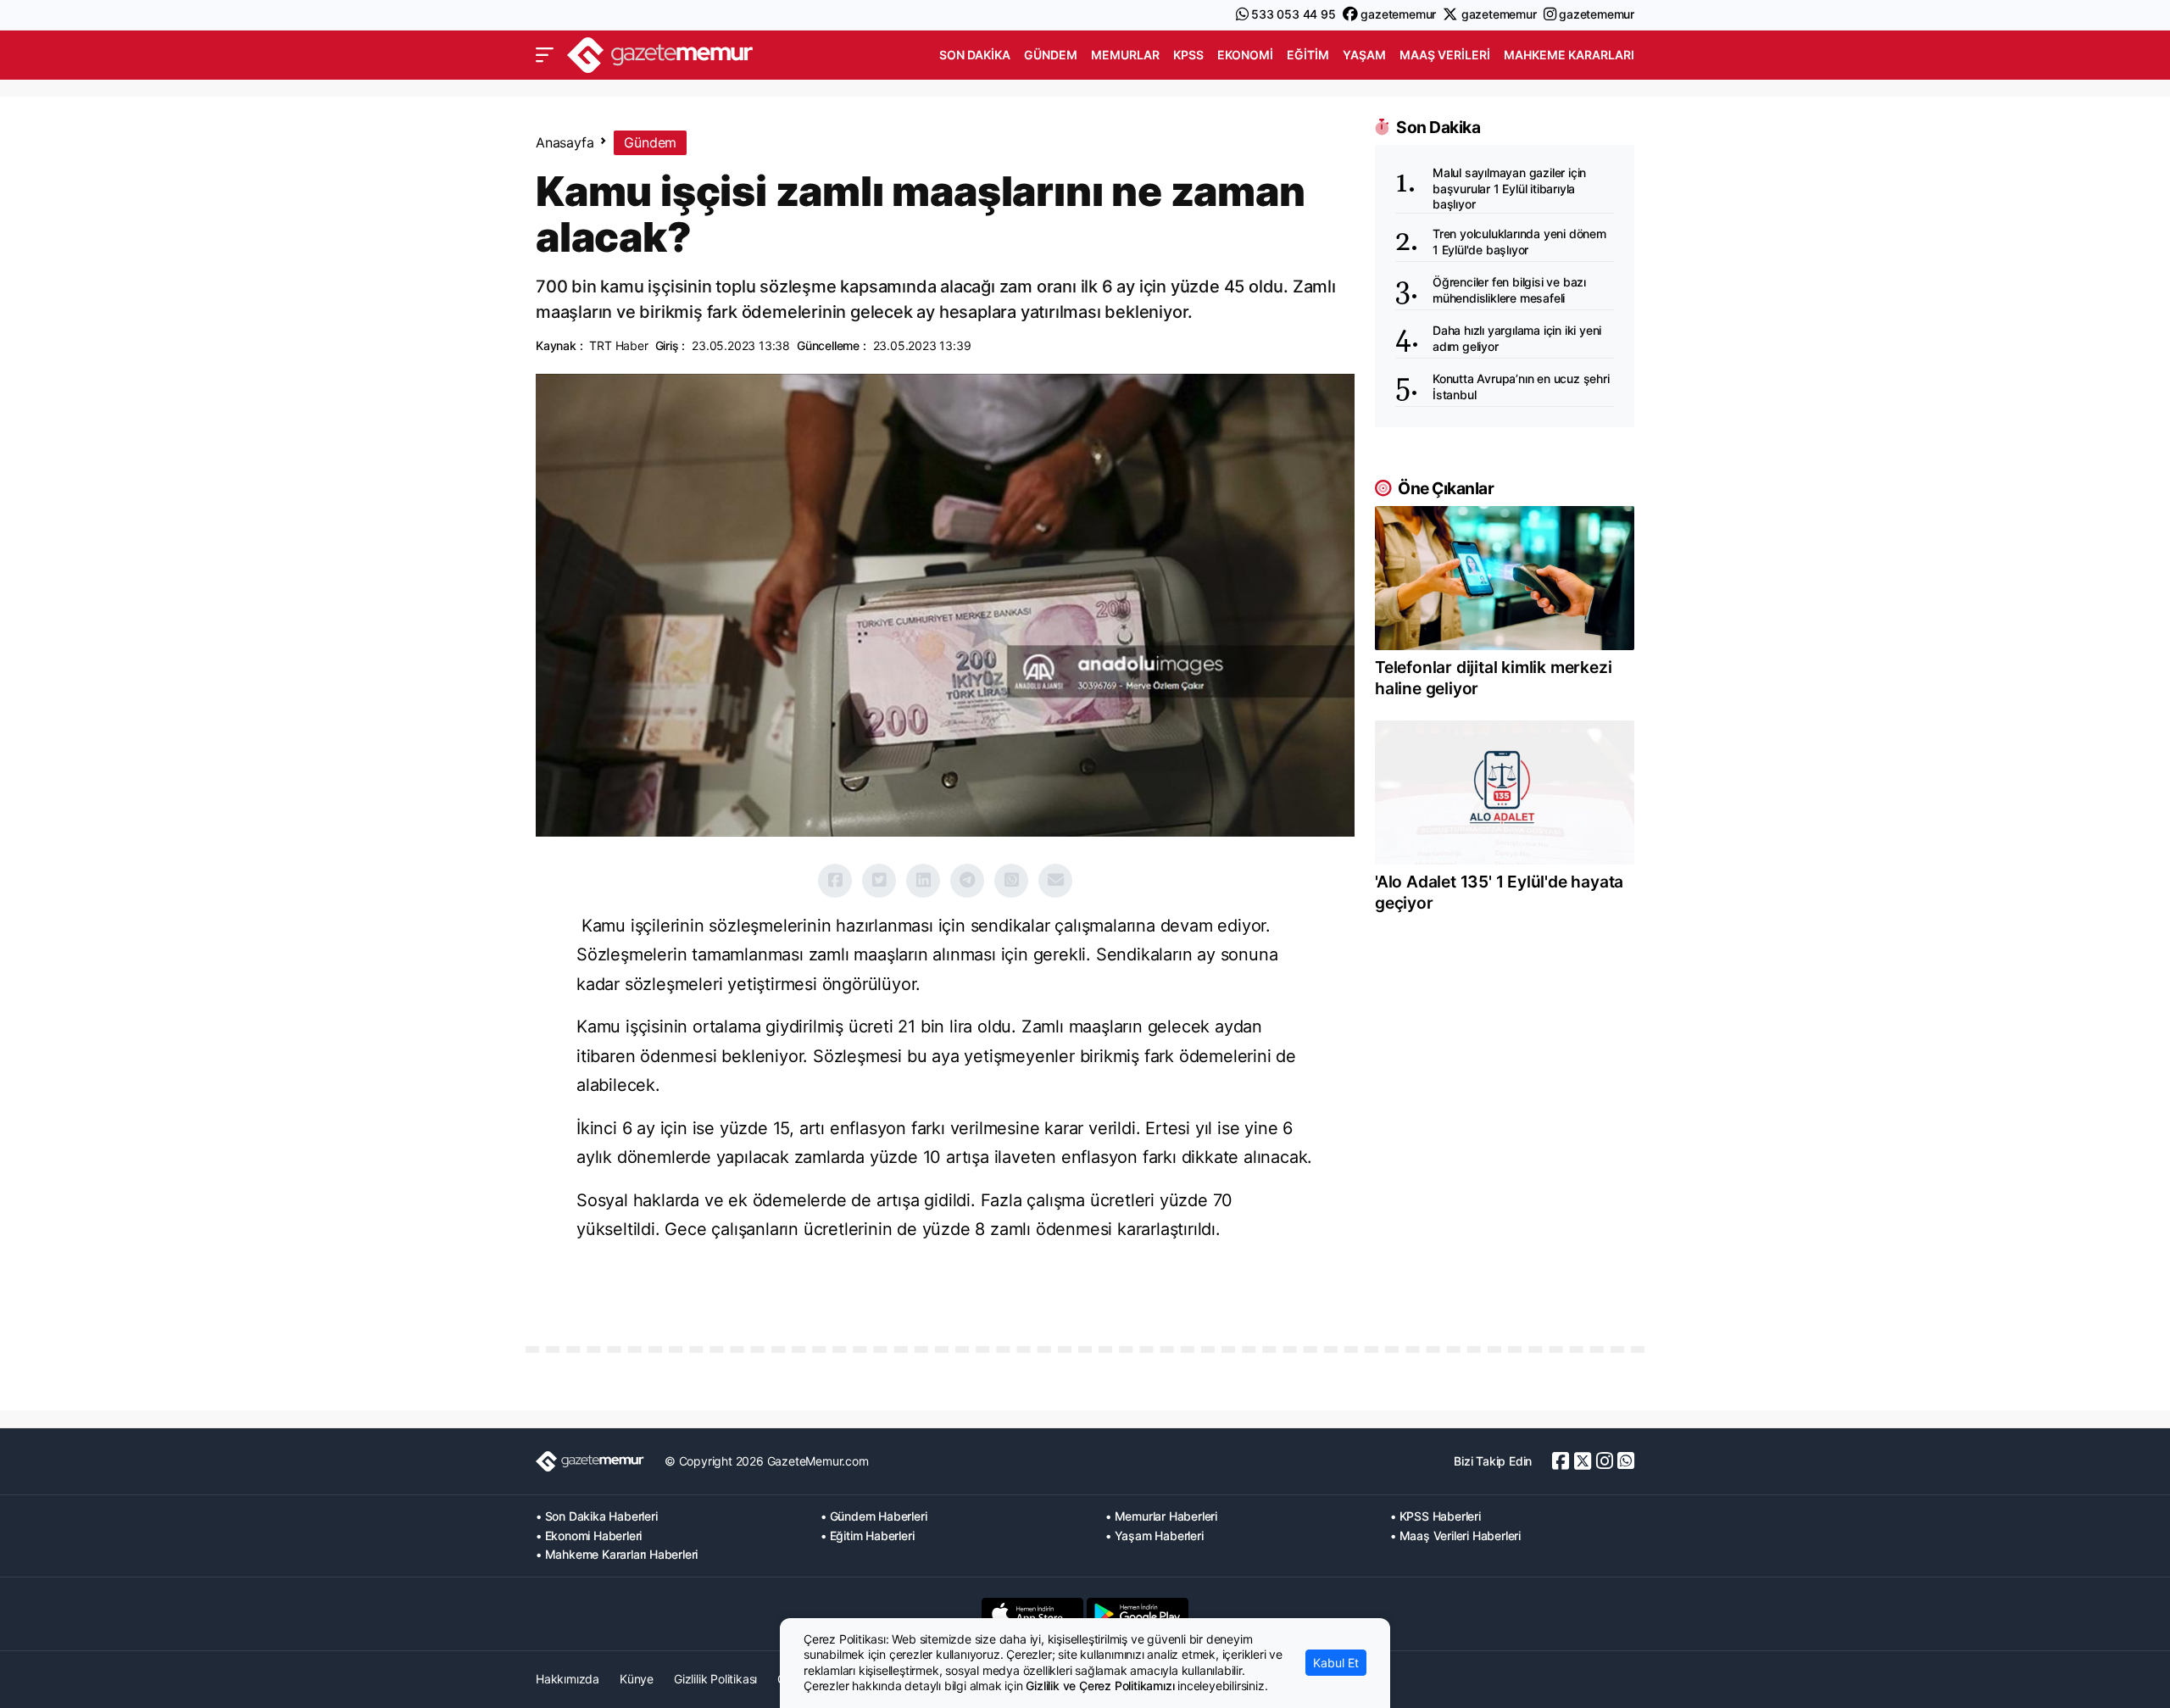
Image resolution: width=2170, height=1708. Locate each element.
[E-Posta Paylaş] (1055, 881)
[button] (545, 55)
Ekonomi (1245, 55)
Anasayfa (565, 142)
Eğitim (1308, 55)
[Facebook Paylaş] (835, 881)
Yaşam (1364, 55)
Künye (637, 1679)
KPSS (1188, 55)
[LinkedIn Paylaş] (923, 881)
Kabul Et (1336, 1663)
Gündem (1051, 55)
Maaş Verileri (1445, 55)
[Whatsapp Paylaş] (1011, 881)
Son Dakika (975, 55)
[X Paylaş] (879, 881)
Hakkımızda (568, 1679)
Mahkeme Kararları (1569, 55)
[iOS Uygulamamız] (1032, 1614)
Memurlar (1125, 55)
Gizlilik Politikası (715, 1679)
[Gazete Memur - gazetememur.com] (660, 53)
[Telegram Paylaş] (967, 881)
